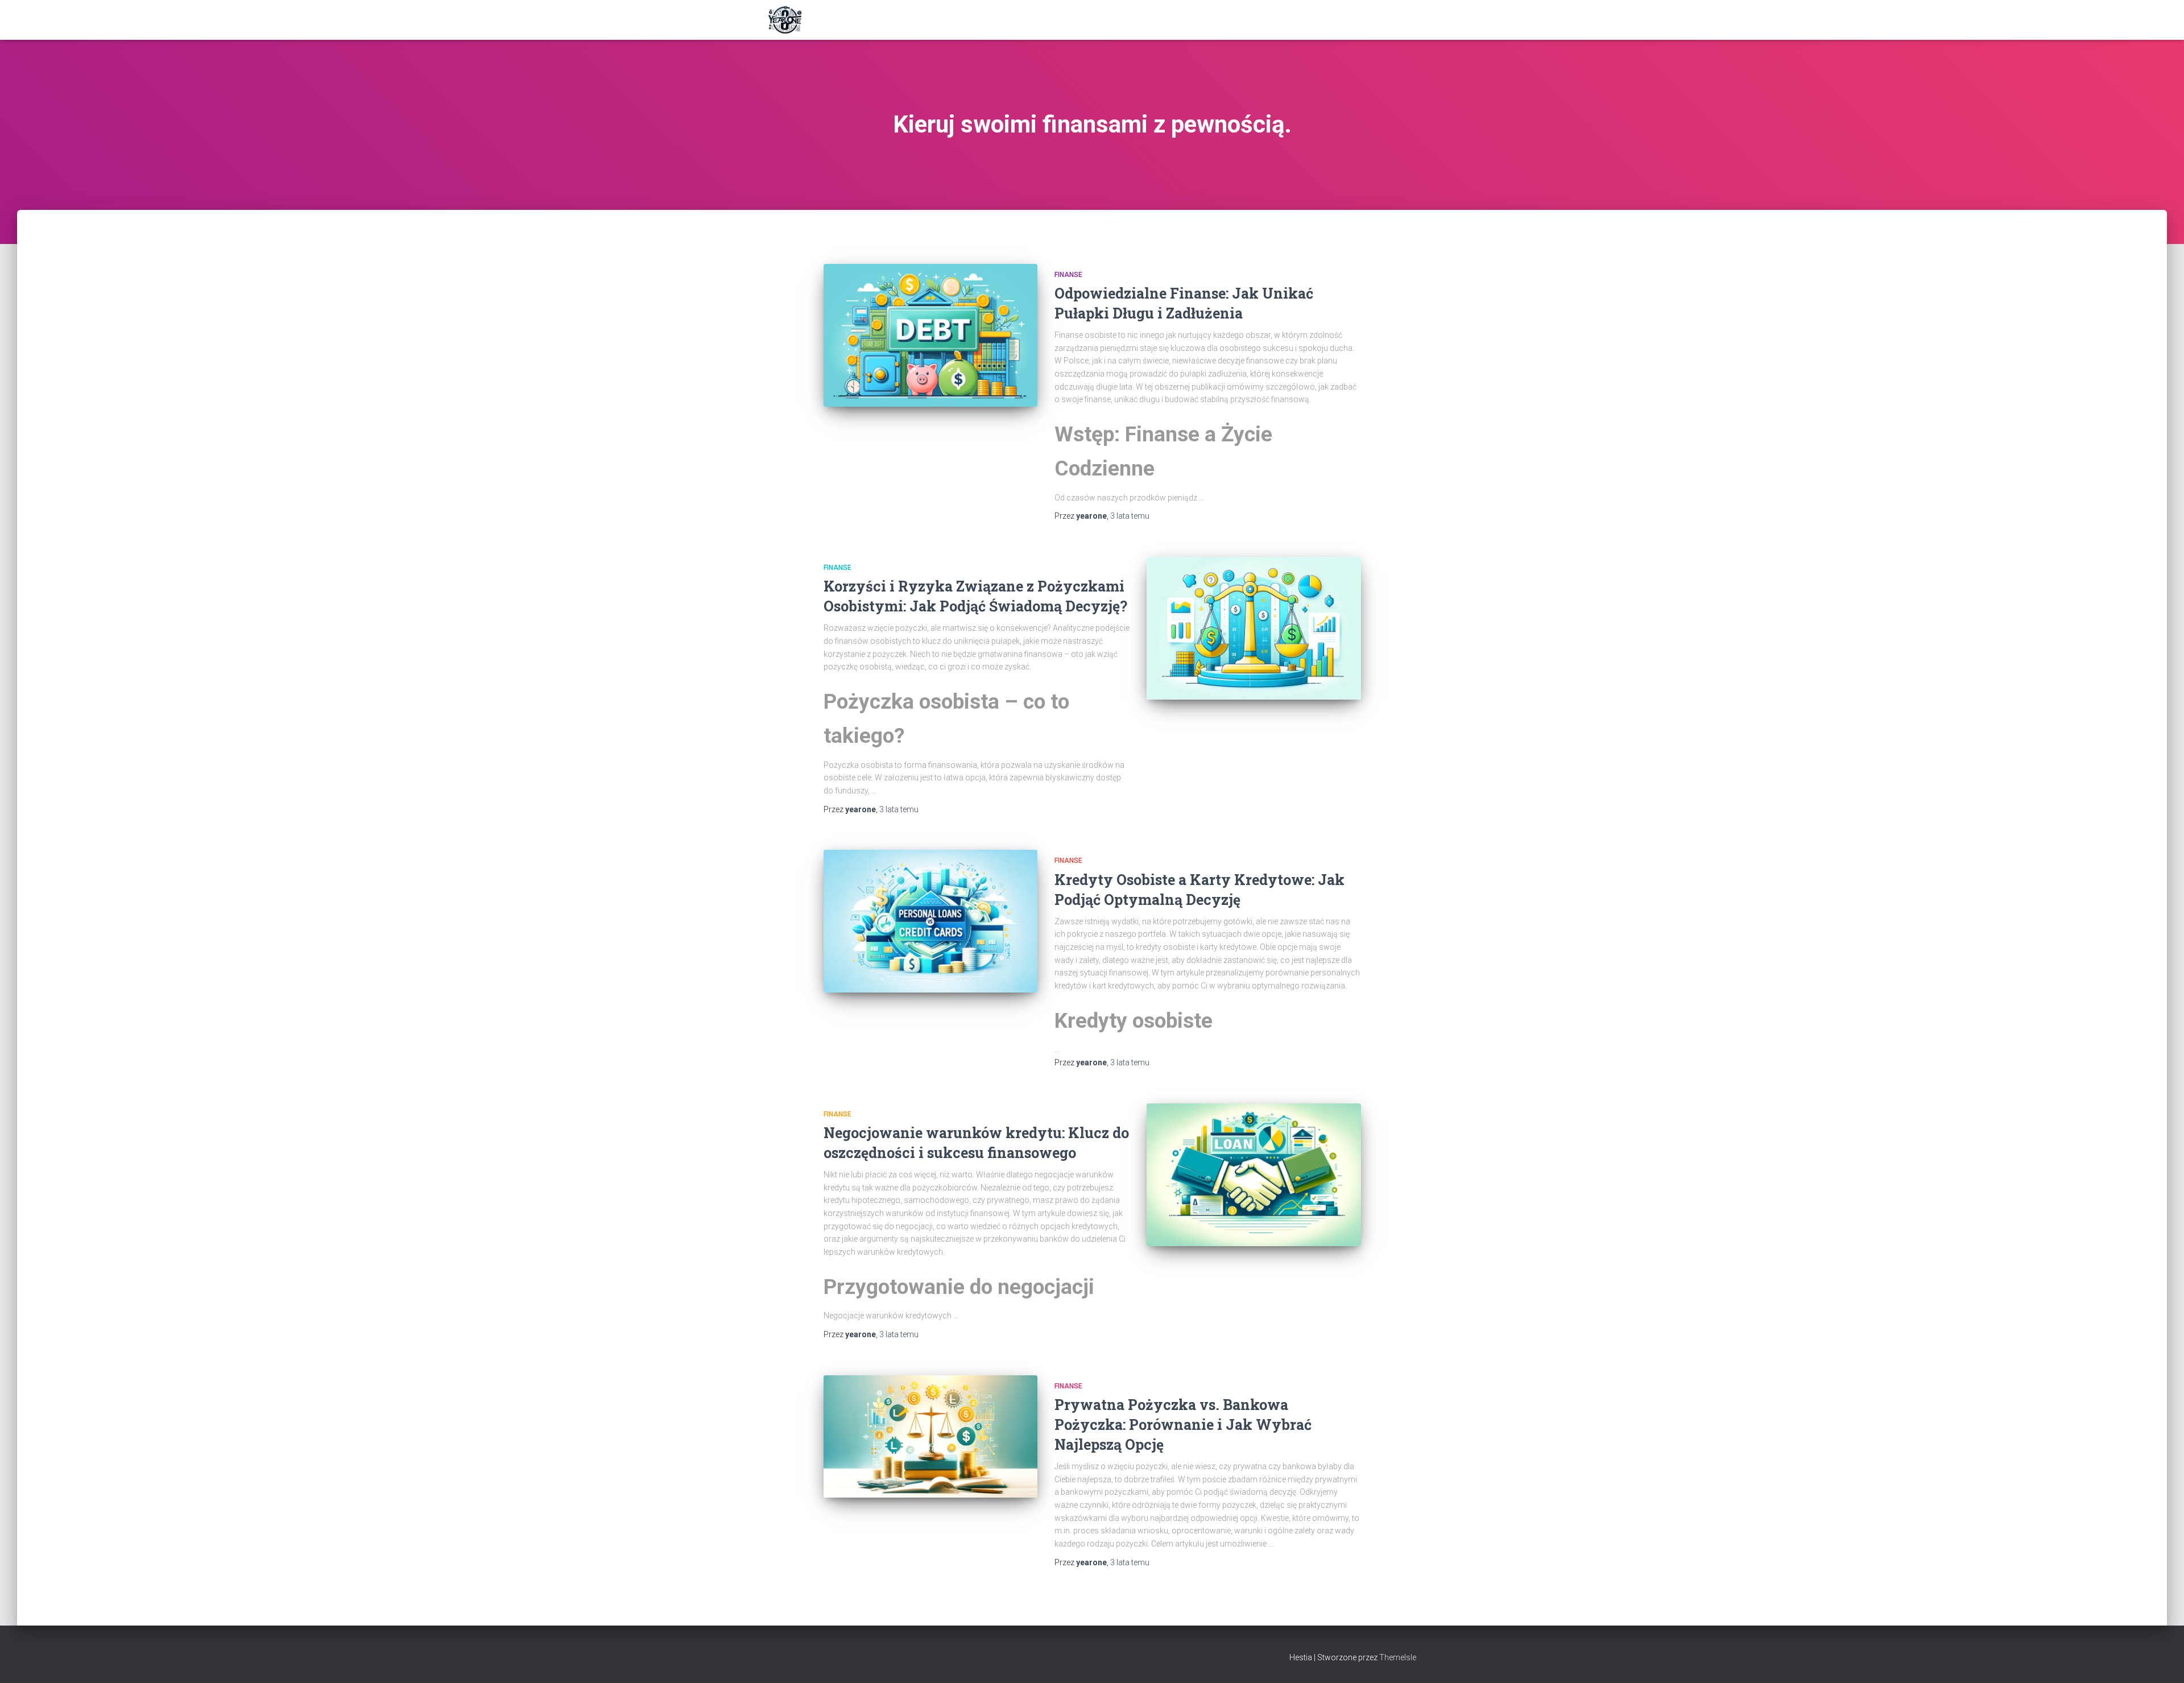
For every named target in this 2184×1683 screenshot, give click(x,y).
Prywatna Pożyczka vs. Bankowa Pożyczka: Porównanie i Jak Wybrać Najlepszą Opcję (1183, 1424)
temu (1130, 516)
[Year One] (785, 20)
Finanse (1068, 275)
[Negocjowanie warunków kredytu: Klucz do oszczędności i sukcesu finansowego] (1254, 1175)
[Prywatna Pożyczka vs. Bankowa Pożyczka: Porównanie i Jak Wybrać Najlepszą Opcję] (930, 1436)
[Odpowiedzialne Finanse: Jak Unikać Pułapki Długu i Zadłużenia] (930, 335)
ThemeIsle (1398, 1657)
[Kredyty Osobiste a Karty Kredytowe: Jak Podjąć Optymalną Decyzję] (930, 921)
